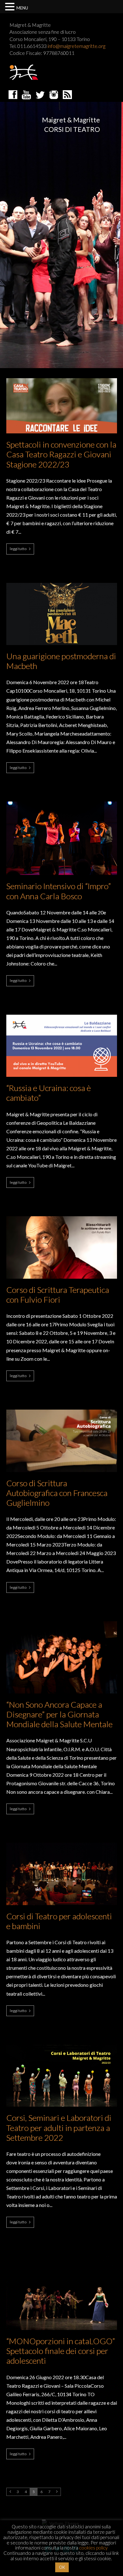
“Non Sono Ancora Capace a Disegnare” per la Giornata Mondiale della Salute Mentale (59, 1714)
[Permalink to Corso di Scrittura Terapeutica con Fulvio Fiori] (62, 1218)
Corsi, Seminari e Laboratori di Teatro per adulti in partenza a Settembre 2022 (59, 2128)
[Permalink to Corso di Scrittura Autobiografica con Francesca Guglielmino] (62, 1411)
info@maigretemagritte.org (76, 46)
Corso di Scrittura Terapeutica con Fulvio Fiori (58, 1295)
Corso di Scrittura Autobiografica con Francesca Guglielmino (57, 1493)
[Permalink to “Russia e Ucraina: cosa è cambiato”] (62, 1017)
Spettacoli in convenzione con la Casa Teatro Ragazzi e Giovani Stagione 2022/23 (61, 454)
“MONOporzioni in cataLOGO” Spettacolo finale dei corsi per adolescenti (61, 2351)
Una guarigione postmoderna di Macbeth (61, 661)
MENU (22, 8)
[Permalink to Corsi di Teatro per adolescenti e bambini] (62, 1845)
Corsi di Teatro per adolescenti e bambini (59, 1921)
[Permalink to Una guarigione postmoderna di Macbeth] (62, 585)
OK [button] (62, 2567)
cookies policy (93, 2548)
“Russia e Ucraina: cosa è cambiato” (49, 1093)
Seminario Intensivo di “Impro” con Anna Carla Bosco (59, 891)
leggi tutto (18, 549)
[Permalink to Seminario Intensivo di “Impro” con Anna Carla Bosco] (62, 803)
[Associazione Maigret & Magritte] (24, 72)
